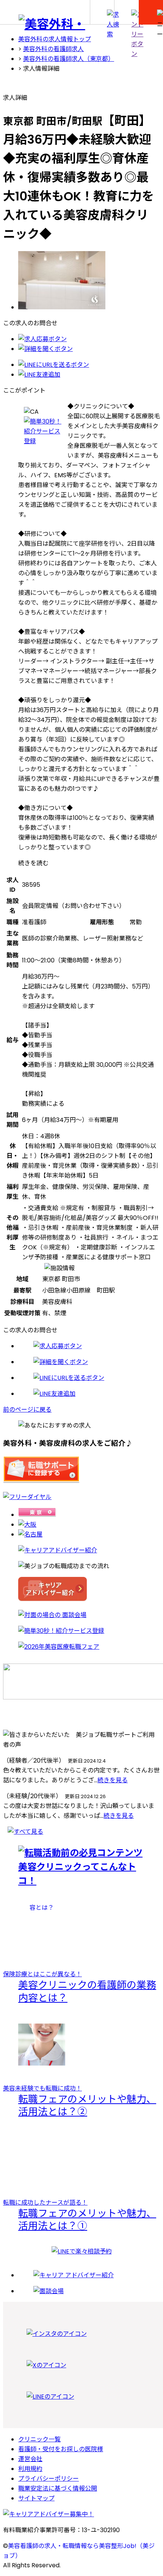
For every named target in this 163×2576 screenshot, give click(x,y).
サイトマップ (36, 2498)
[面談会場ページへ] (81, 1615)
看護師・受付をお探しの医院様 (61, 2449)
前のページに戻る (27, 1410)
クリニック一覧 (39, 2439)
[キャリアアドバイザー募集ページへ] (81, 2514)
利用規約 (30, 2469)
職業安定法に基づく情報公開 (58, 2488)
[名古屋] (30, 1534)
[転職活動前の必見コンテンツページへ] (81, 1866)
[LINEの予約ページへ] (82, 2251)
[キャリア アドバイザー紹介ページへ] (81, 1590)
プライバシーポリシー (49, 2479)
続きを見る (113, 1780)
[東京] (37, 1515)
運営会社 (30, 2459)
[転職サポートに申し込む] (41, 1481)
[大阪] (27, 1525)
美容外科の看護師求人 (53, 49)
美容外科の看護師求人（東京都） (69, 59)
